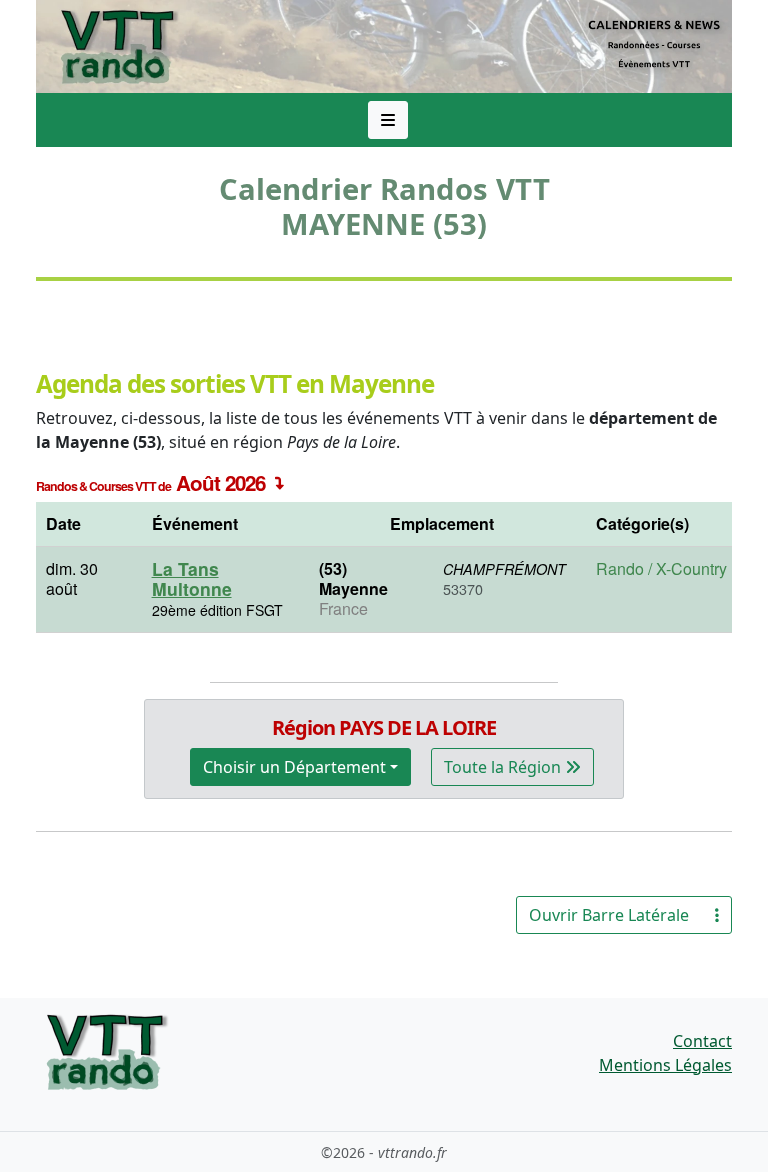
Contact (702, 1041)
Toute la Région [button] (504, 767)
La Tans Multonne (192, 578)
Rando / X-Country (661, 568)
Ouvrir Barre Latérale (609, 915)
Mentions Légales (665, 1065)
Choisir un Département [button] (294, 767)
